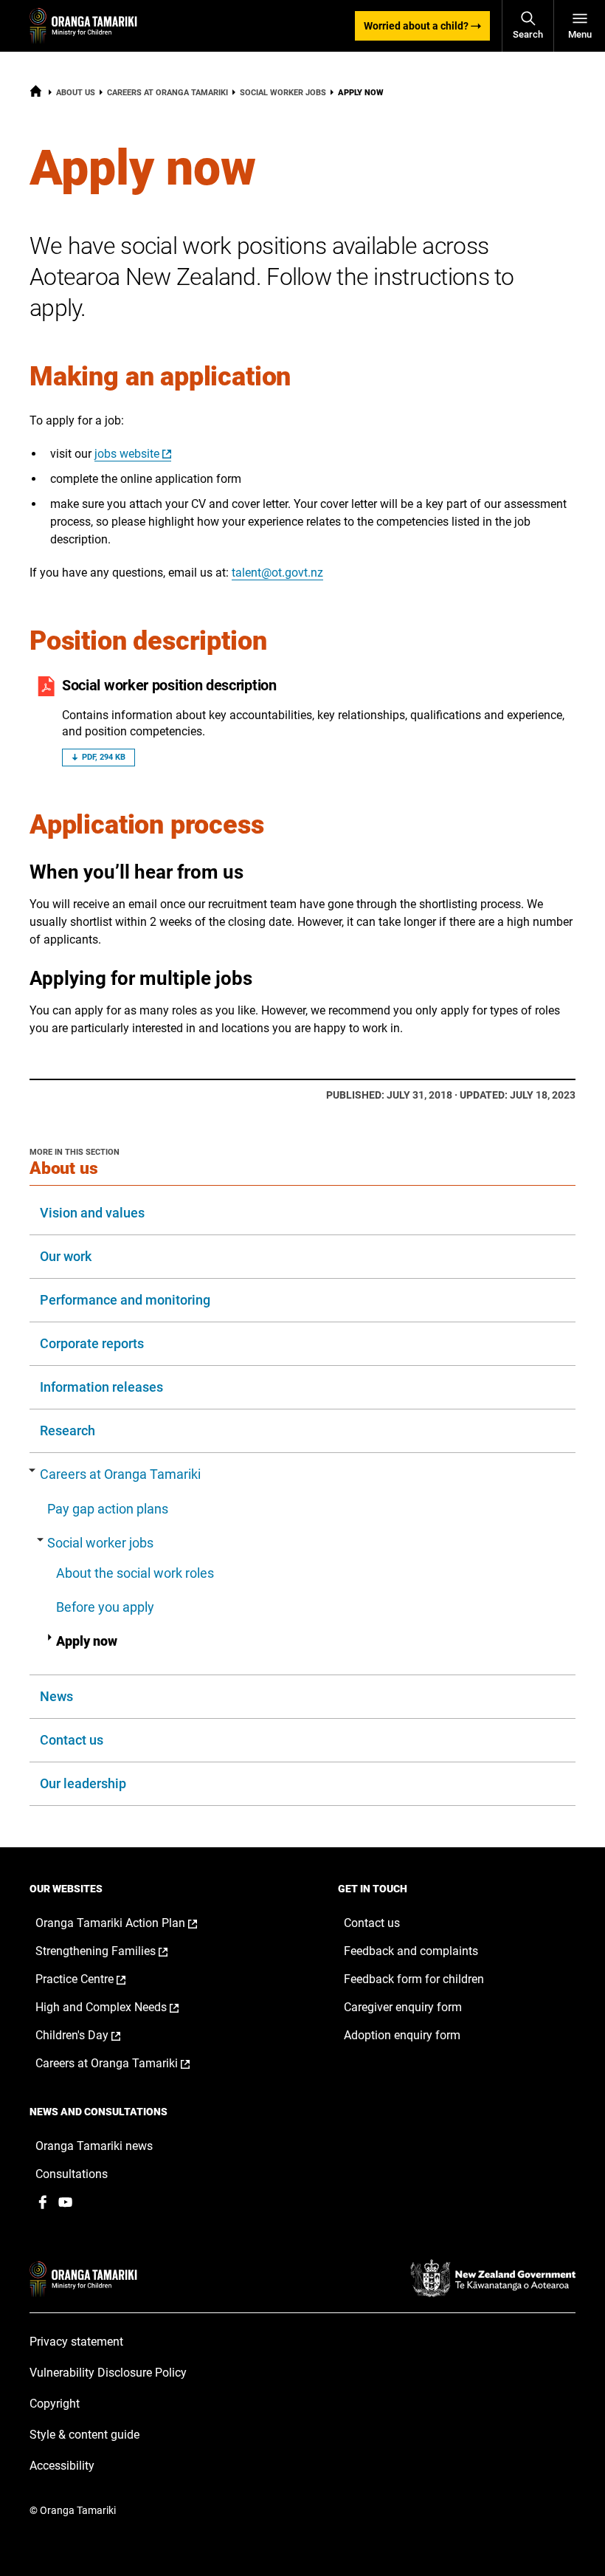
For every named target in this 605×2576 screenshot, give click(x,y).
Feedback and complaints (411, 1951)
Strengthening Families (117, 1951)
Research (68, 1430)
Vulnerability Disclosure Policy (108, 2373)
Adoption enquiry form (402, 2035)
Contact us (72, 1740)
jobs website (127, 454)
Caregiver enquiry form (403, 2007)
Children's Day (93, 2036)
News (56, 1696)
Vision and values (92, 1213)
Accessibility (62, 2466)
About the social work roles (135, 1573)
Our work (66, 1256)
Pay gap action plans (108, 1509)
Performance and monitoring (125, 1300)
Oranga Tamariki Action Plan (132, 1923)
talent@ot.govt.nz (277, 573)
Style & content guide (84, 2435)
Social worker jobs (283, 93)
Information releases (101, 1387)
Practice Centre (96, 1979)
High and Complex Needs (122, 2007)
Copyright (55, 2404)
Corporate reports (92, 1343)
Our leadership (83, 1783)
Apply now (87, 1641)
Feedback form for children (414, 1979)
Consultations (72, 2174)
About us (76, 93)
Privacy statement (76, 2342)
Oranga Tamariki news (94, 2146)
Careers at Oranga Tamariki (167, 93)
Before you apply (105, 1607)
